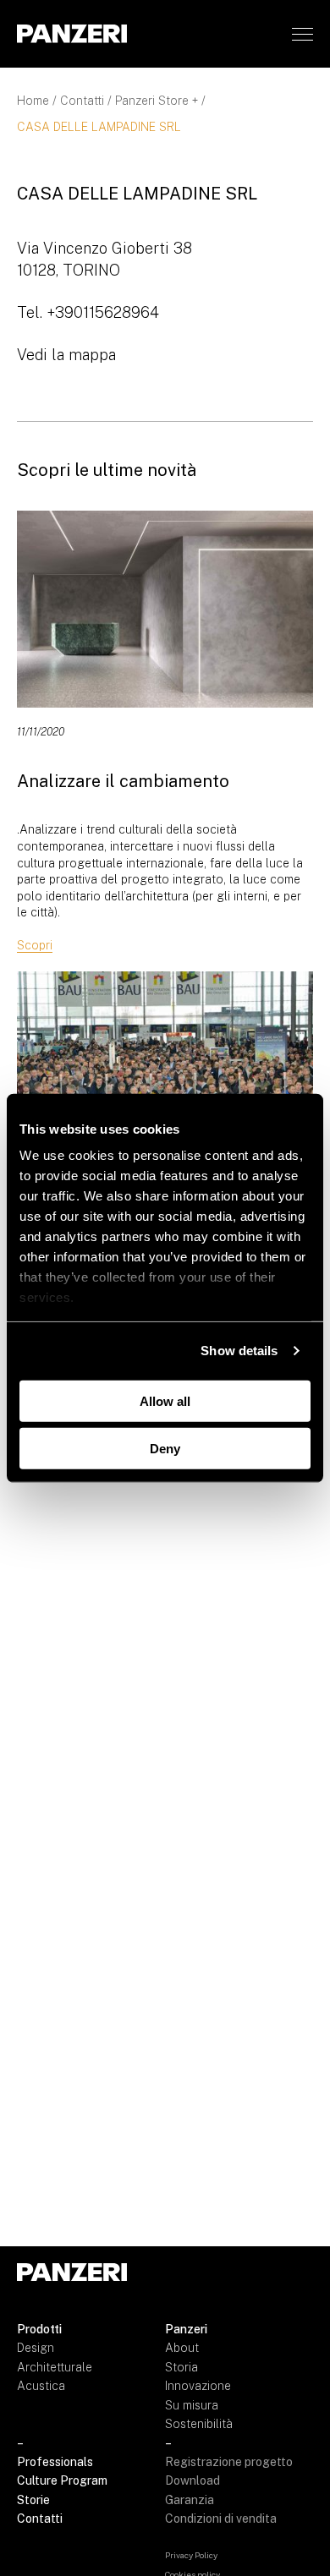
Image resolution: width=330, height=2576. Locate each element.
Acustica (41, 2386)
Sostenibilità (199, 2424)
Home (33, 101)
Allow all (165, 1400)
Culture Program (62, 2480)
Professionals (55, 2462)
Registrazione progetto (229, 2462)
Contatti (82, 101)
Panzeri (186, 2329)
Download (192, 2480)
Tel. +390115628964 (88, 312)
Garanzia (190, 2500)
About (182, 2348)
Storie (33, 2500)
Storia (181, 2367)
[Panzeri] (72, 33)
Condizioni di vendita (221, 2519)
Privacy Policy (191, 2555)
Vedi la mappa (66, 355)
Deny (165, 1449)
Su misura (192, 2405)
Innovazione (198, 2386)
